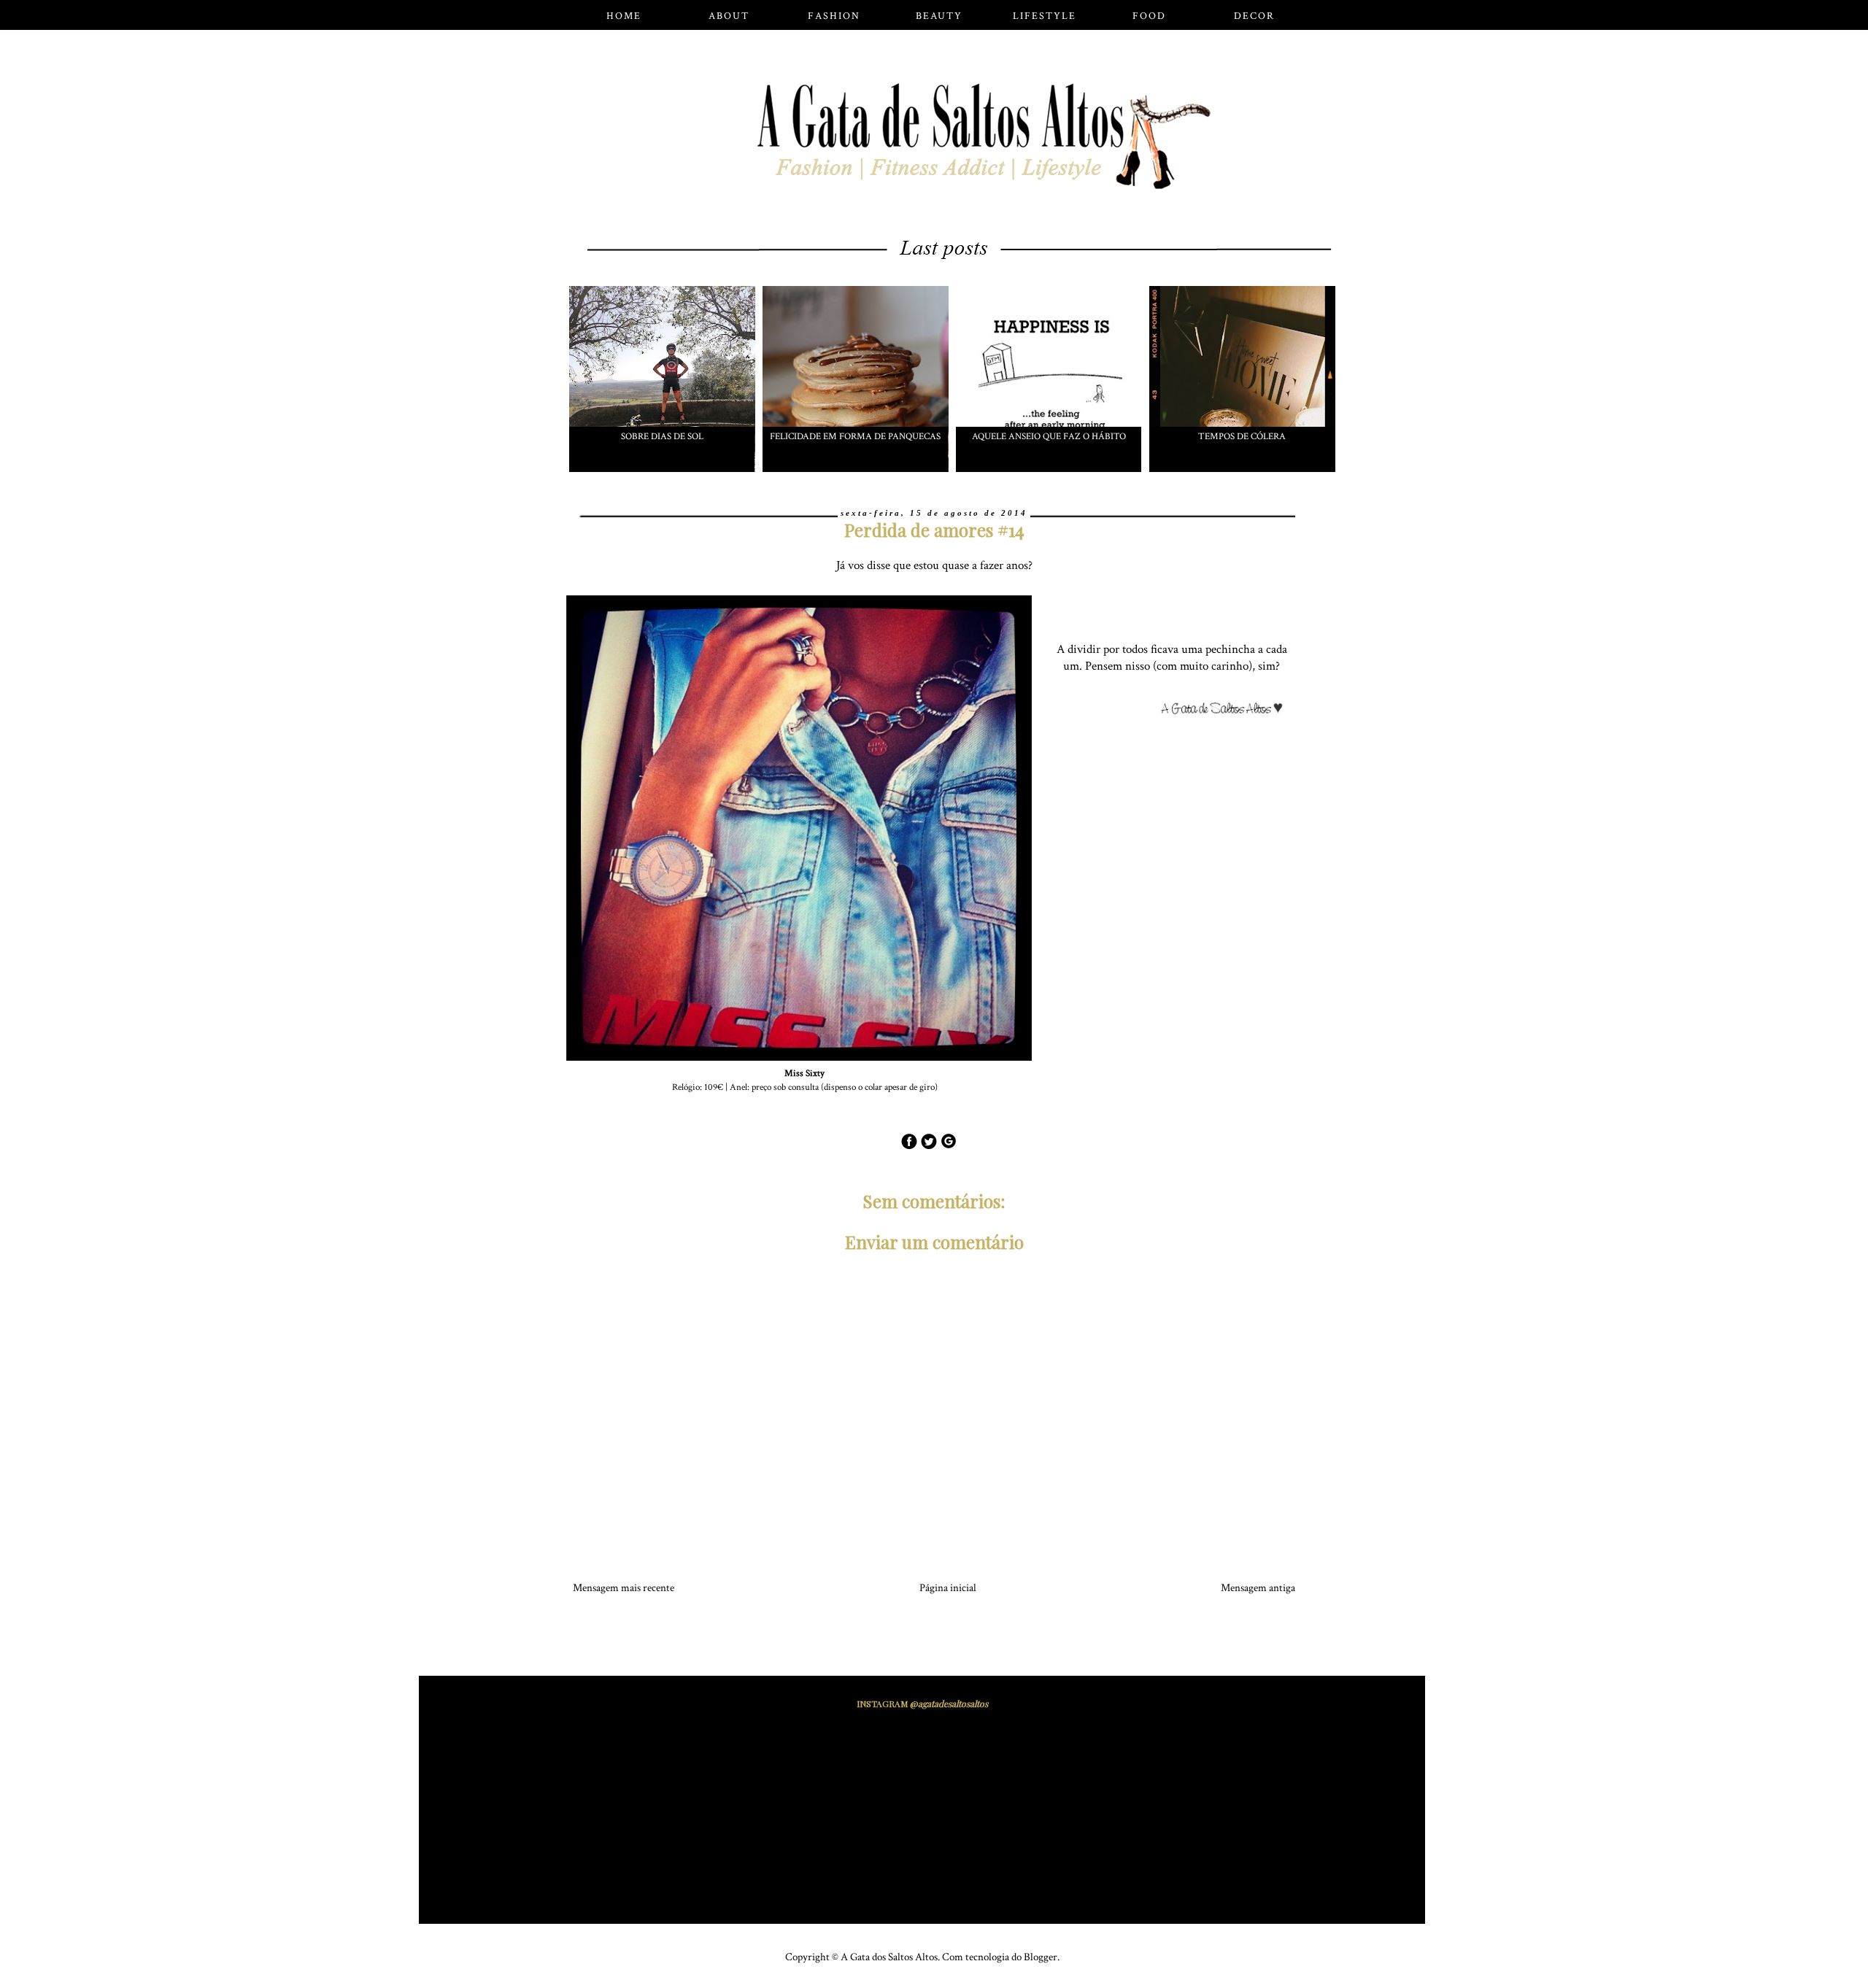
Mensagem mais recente (624, 1588)
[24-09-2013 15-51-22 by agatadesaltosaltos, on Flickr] (1228, 711)
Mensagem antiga (1258, 1588)
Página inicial (948, 1588)
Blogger (1041, 1957)
